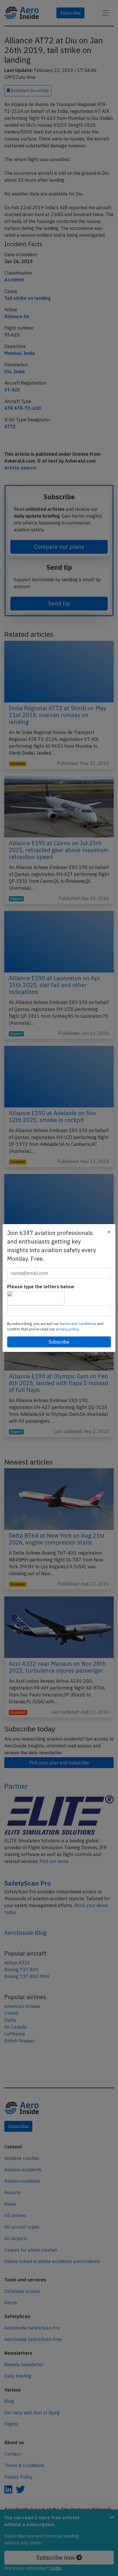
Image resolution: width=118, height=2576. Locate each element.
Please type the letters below (41, 1287)
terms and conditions (78, 1324)
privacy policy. (68, 1329)
